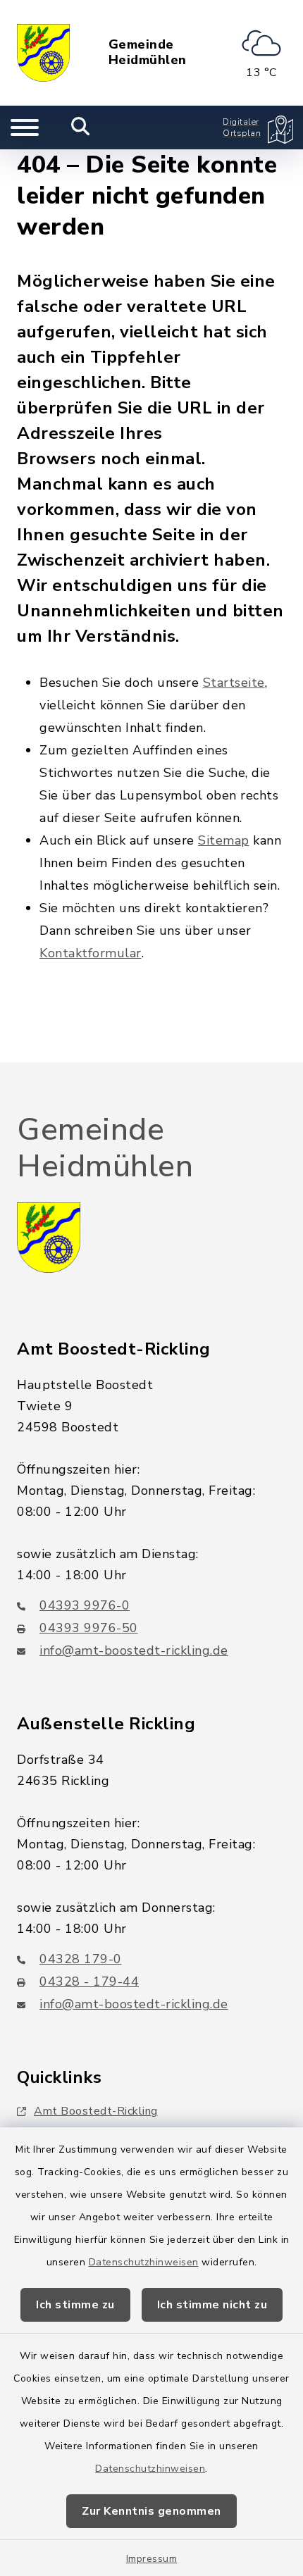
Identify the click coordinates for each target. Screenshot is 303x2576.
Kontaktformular (91, 953)
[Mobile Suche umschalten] (81, 127)
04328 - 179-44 (89, 1981)
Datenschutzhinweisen (144, 2262)
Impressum (152, 2559)
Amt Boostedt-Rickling (96, 2111)
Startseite (234, 683)
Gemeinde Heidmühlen (148, 52)
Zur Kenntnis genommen (151, 2511)
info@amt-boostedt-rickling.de (134, 1650)
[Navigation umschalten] (25, 127)
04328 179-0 (81, 1959)
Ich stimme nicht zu (212, 2305)
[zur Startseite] (43, 53)
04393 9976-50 (89, 1628)
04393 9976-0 (85, 1605)
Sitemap (224, 840)
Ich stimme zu (75, 2305)
